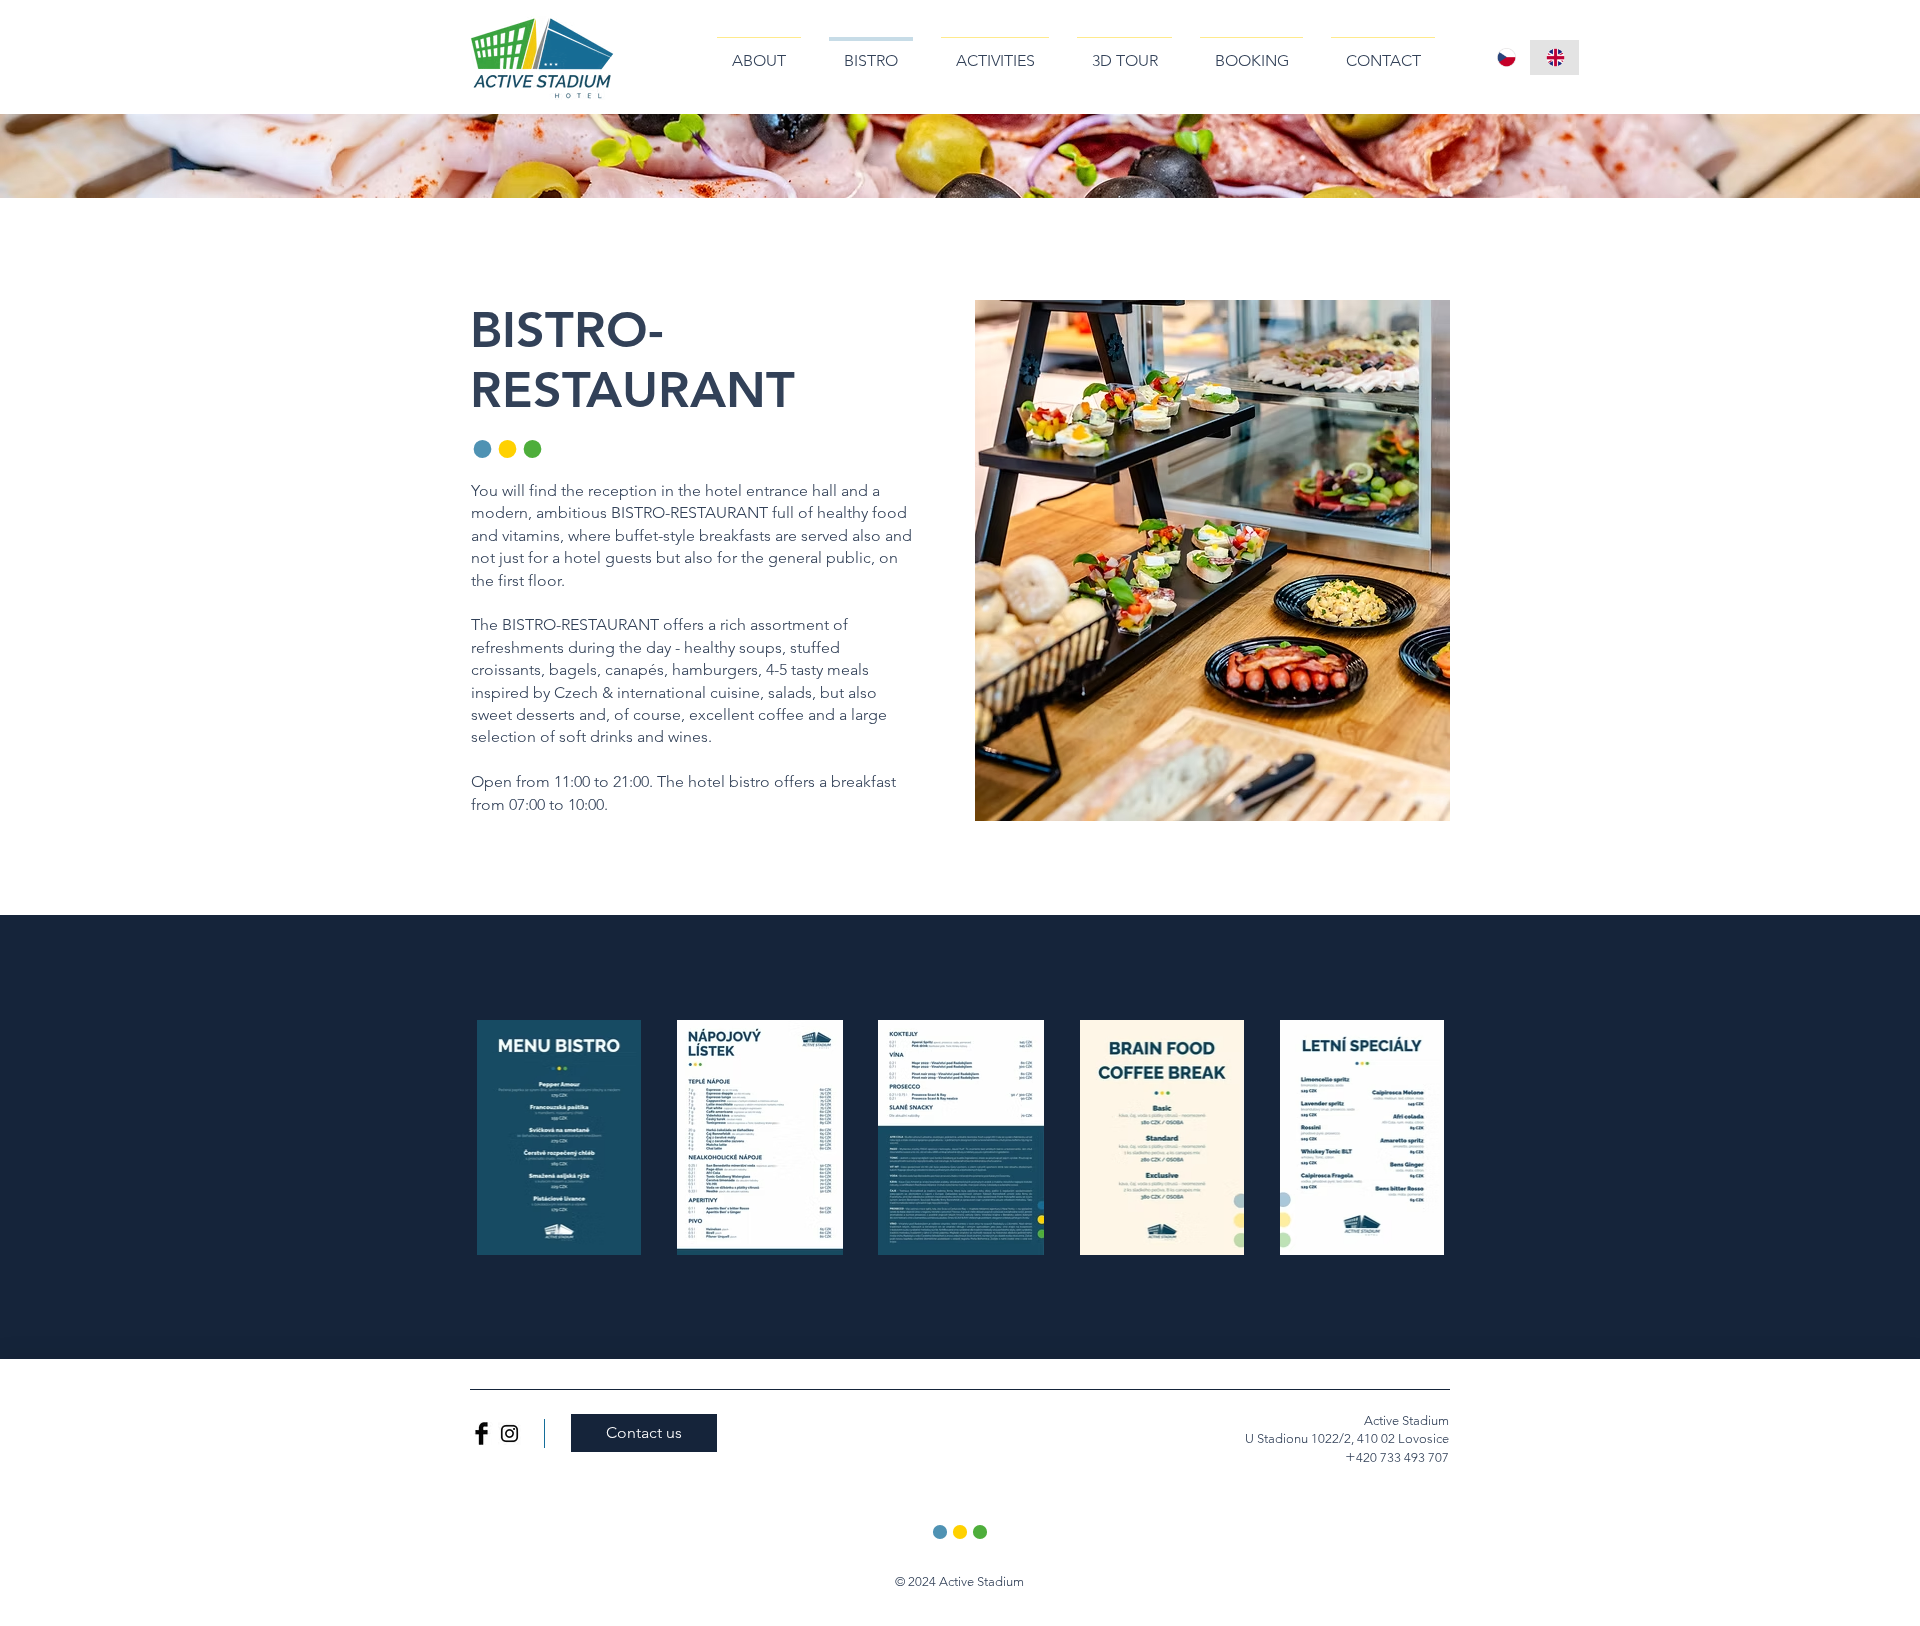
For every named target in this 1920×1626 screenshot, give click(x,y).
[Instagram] (509, 1433)
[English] (1554, 57)
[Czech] (1506, 57)
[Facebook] (481, 1433)
